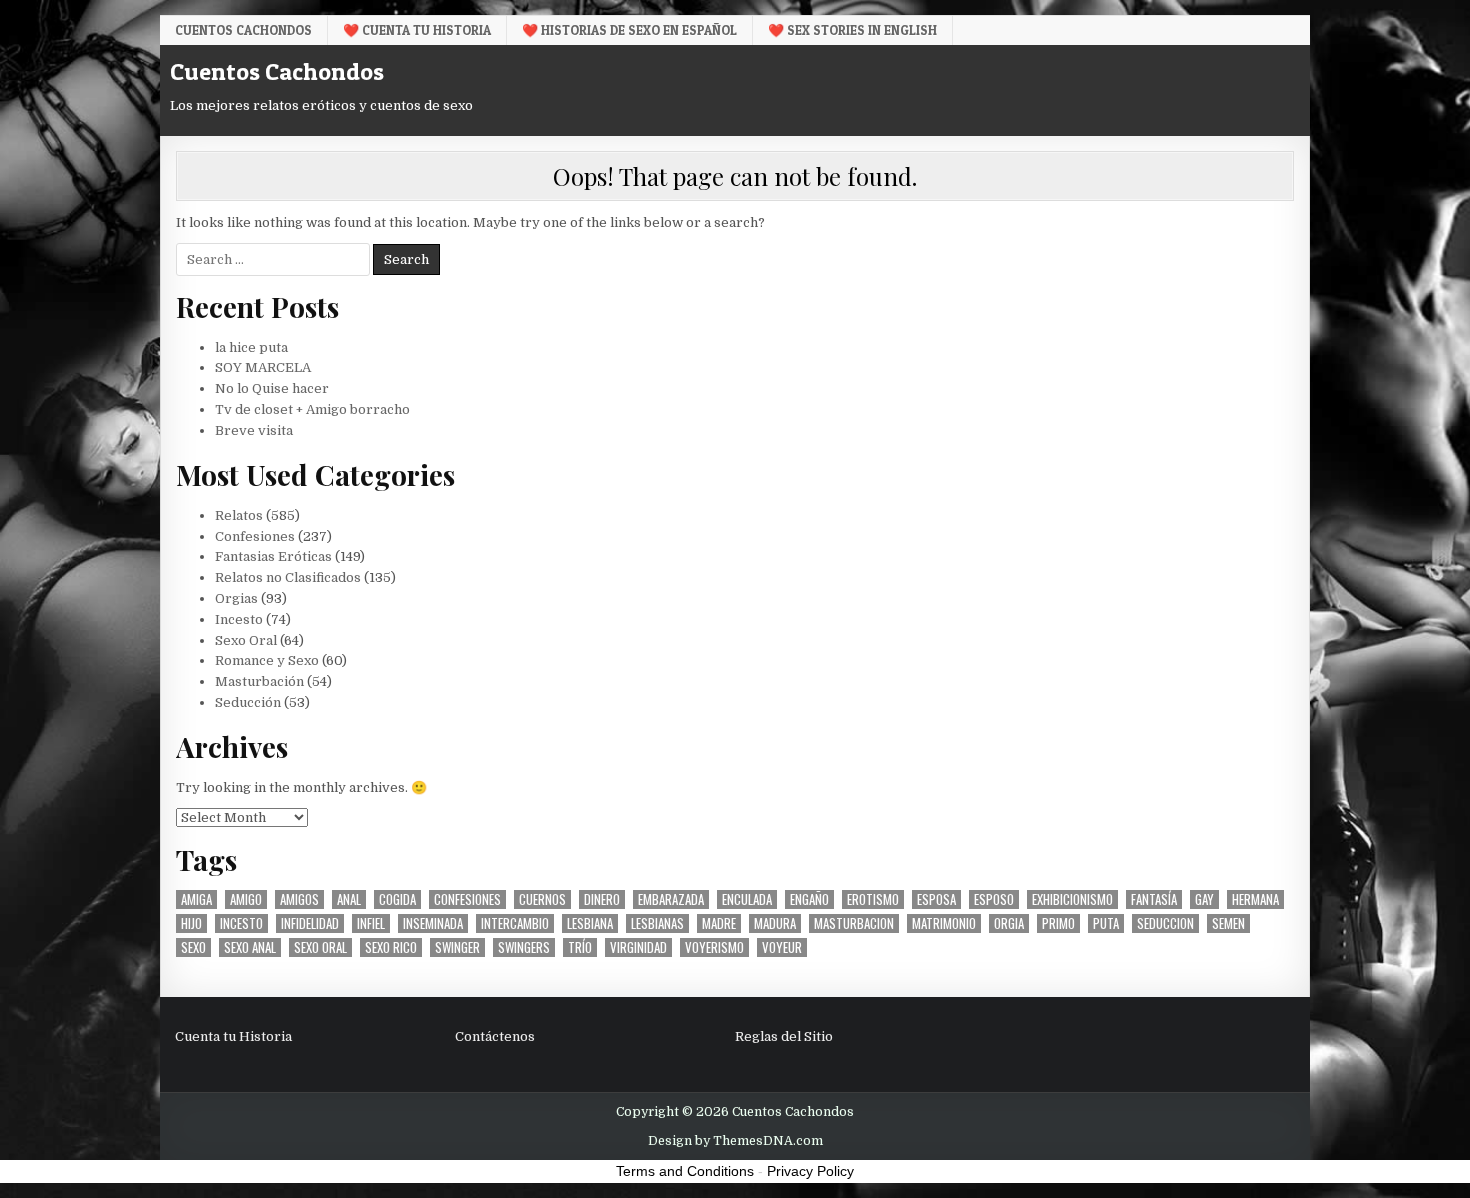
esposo (994, 899)
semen (1228, 923)
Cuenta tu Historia (233, 1036)
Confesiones (255, 536)
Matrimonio (944, 923)
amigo (246, 899)
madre (719, 923)
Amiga (196, 899)
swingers (524, 947)
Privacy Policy (810, 1171)
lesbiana (590, 923)
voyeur (782, 947)
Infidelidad (310, 923)
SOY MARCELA (263, 367)
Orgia (1009, 923)
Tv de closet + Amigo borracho (312, 409)
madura (775, 923)
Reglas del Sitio (784, 1036)
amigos (299, 899)
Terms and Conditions (685, 1171)
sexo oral (320, 947)
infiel (371, 923)
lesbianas (657, 923)
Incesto (239, 619)
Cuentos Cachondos (243, 30)
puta (1106, 923)
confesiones (467, 899)
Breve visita (254, 430)
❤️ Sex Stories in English (852, 30)
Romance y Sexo (267, 660)
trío (580, 947)
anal (349, 899)
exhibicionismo (1072, 899)
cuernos (542, 899)
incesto (241, 923)
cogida (397, 899)
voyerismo (714, 947)
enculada (747, 899)
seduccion (1165, 923)
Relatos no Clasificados (288, 577)
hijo (191, 923)
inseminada (433, 923)
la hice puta (251, 347)
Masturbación (259, 681)
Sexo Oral (246, 640)
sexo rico (391, 947)
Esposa (936, 899)
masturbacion (854, 923)
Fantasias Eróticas (273, 556)
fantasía (1154, 899)
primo (1058, 923)
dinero (602, 899)
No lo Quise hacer (272, 388)
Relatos (239, 515)
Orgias (236, 598)
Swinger (457, 947)
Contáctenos (495, 1036)
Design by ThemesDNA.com (735, 1141)
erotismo (873, 899)
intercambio (515, 923)
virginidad (638, 947)
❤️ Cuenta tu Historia (417, 30)
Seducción (248, 702)
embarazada (671, 899)
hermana (1255, 899)
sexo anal (250, 947)
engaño (809, 899)
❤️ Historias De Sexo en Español (629, 30)
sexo (193, 947)
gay (1204, 899)
